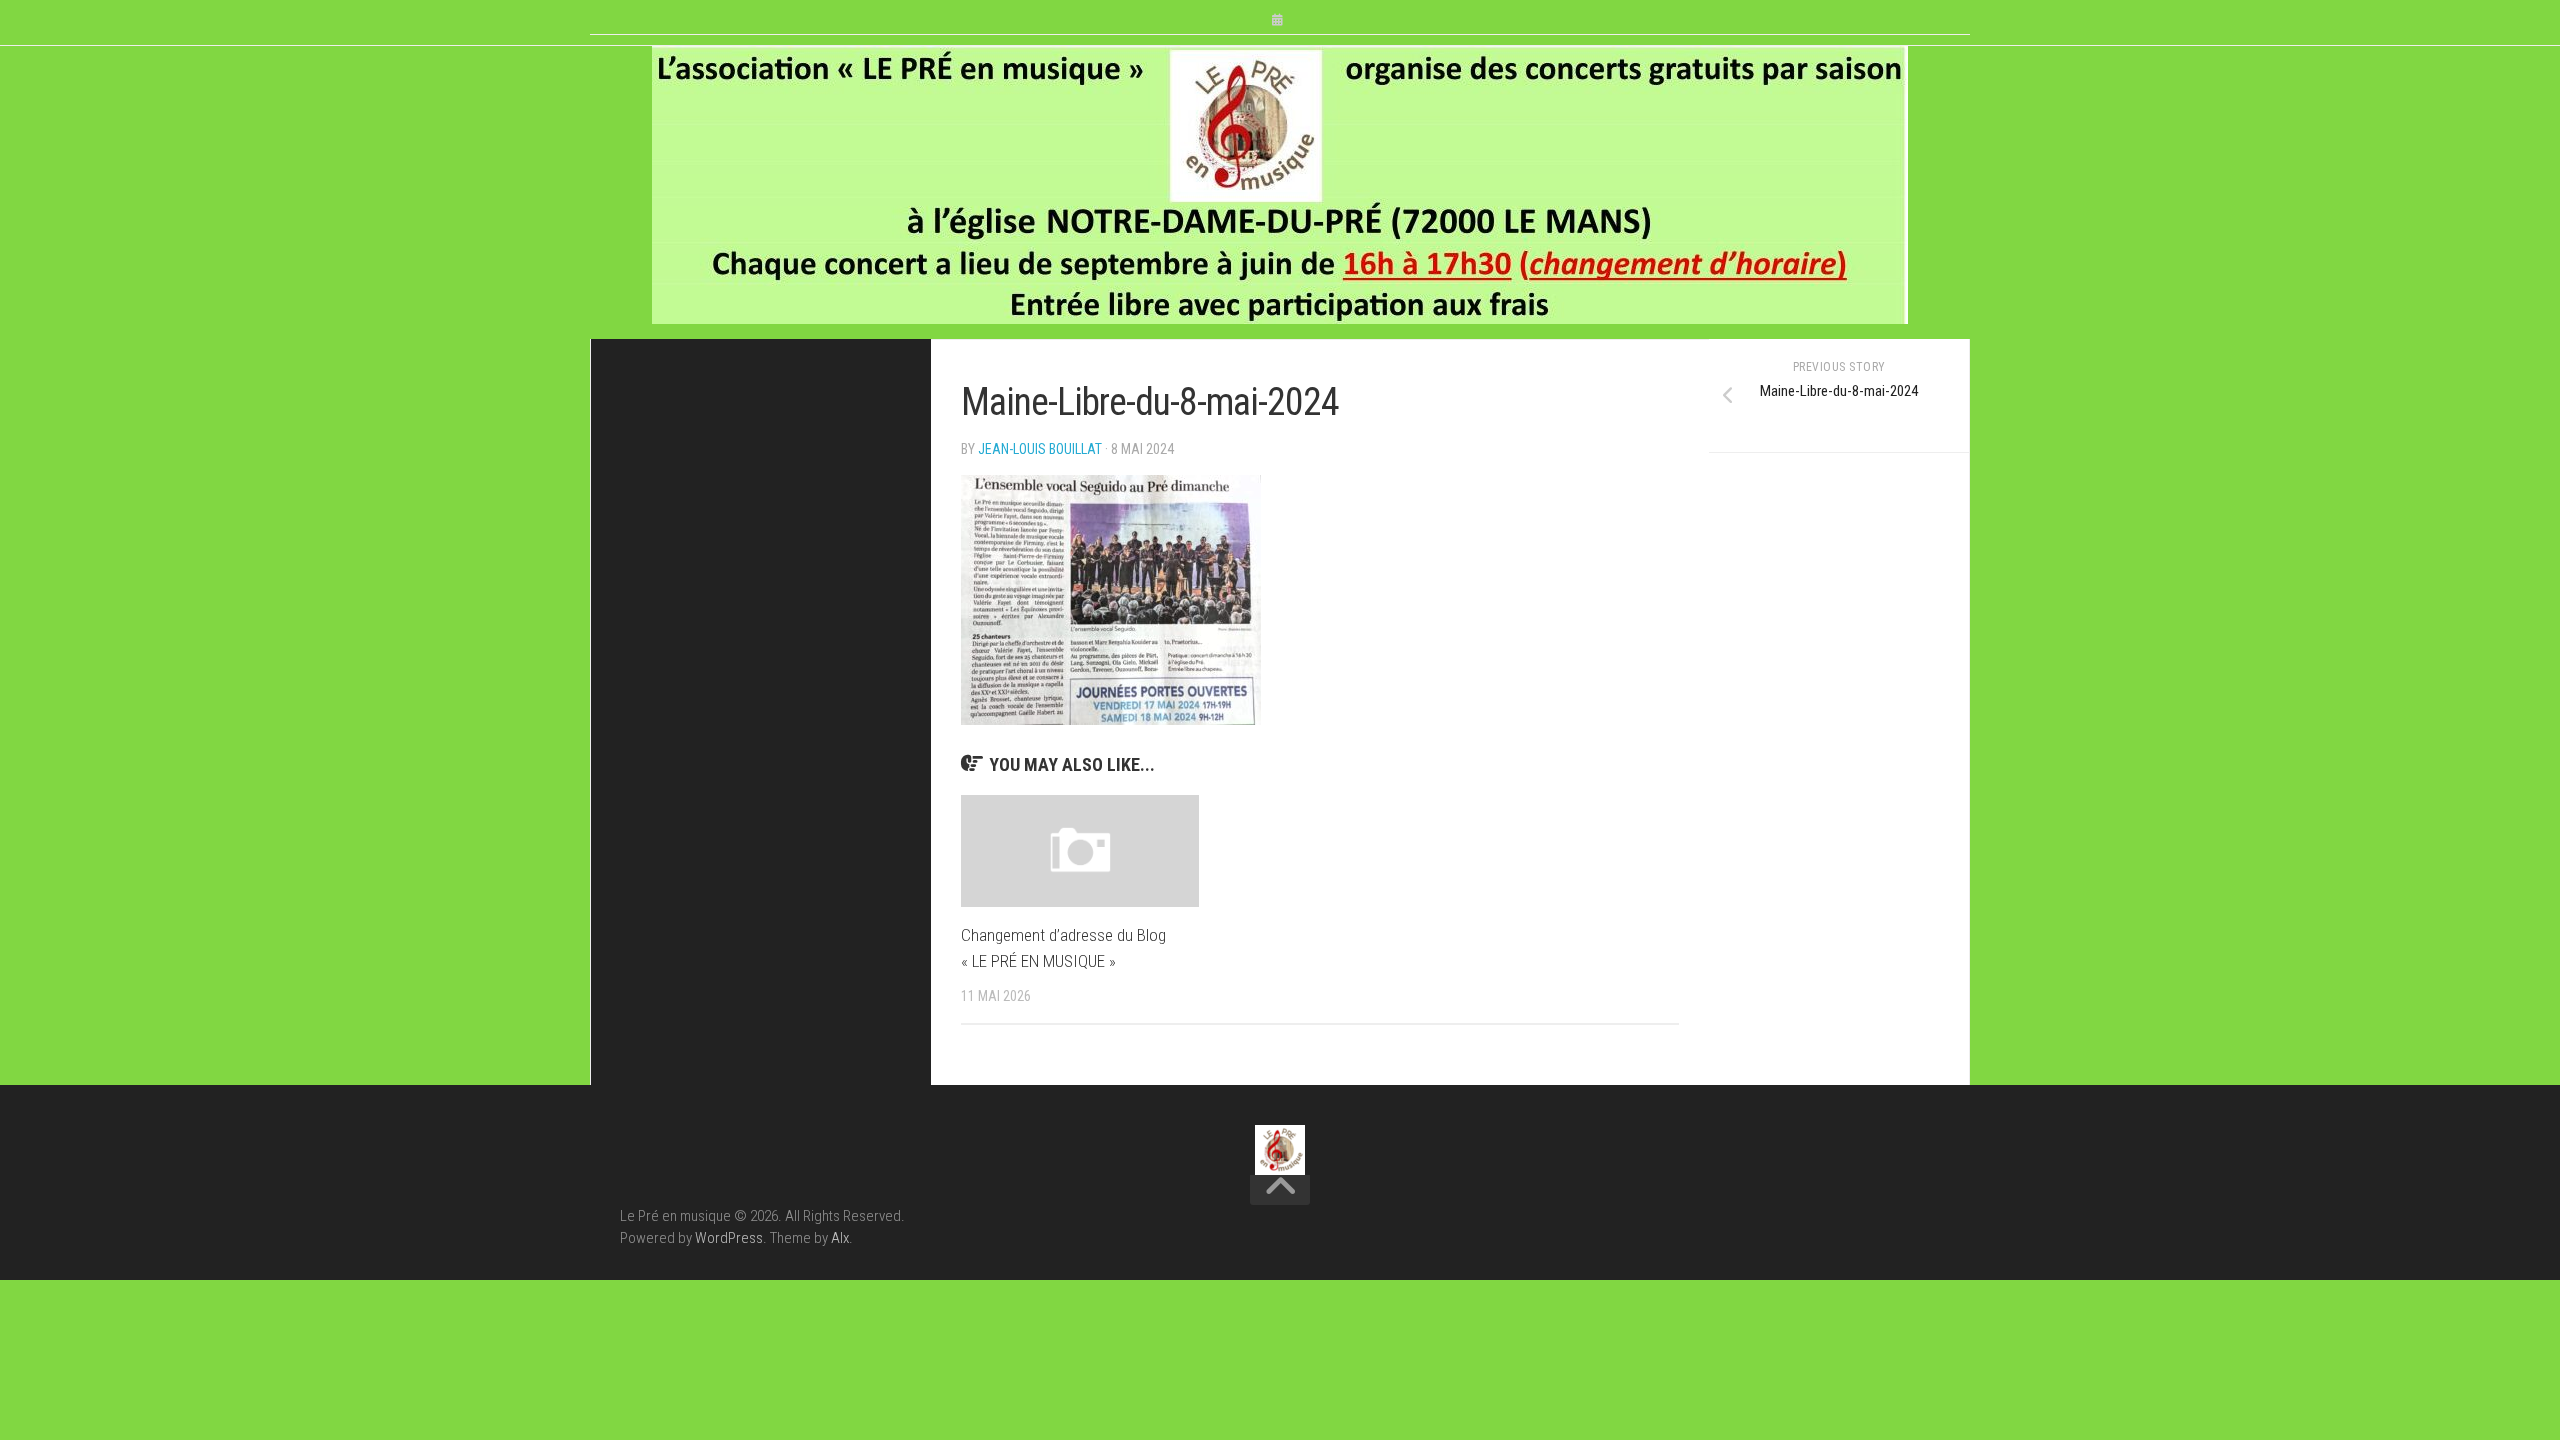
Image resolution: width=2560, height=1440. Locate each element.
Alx (840, 1238)
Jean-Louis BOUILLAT (1040, 449)
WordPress (729, 1238)
